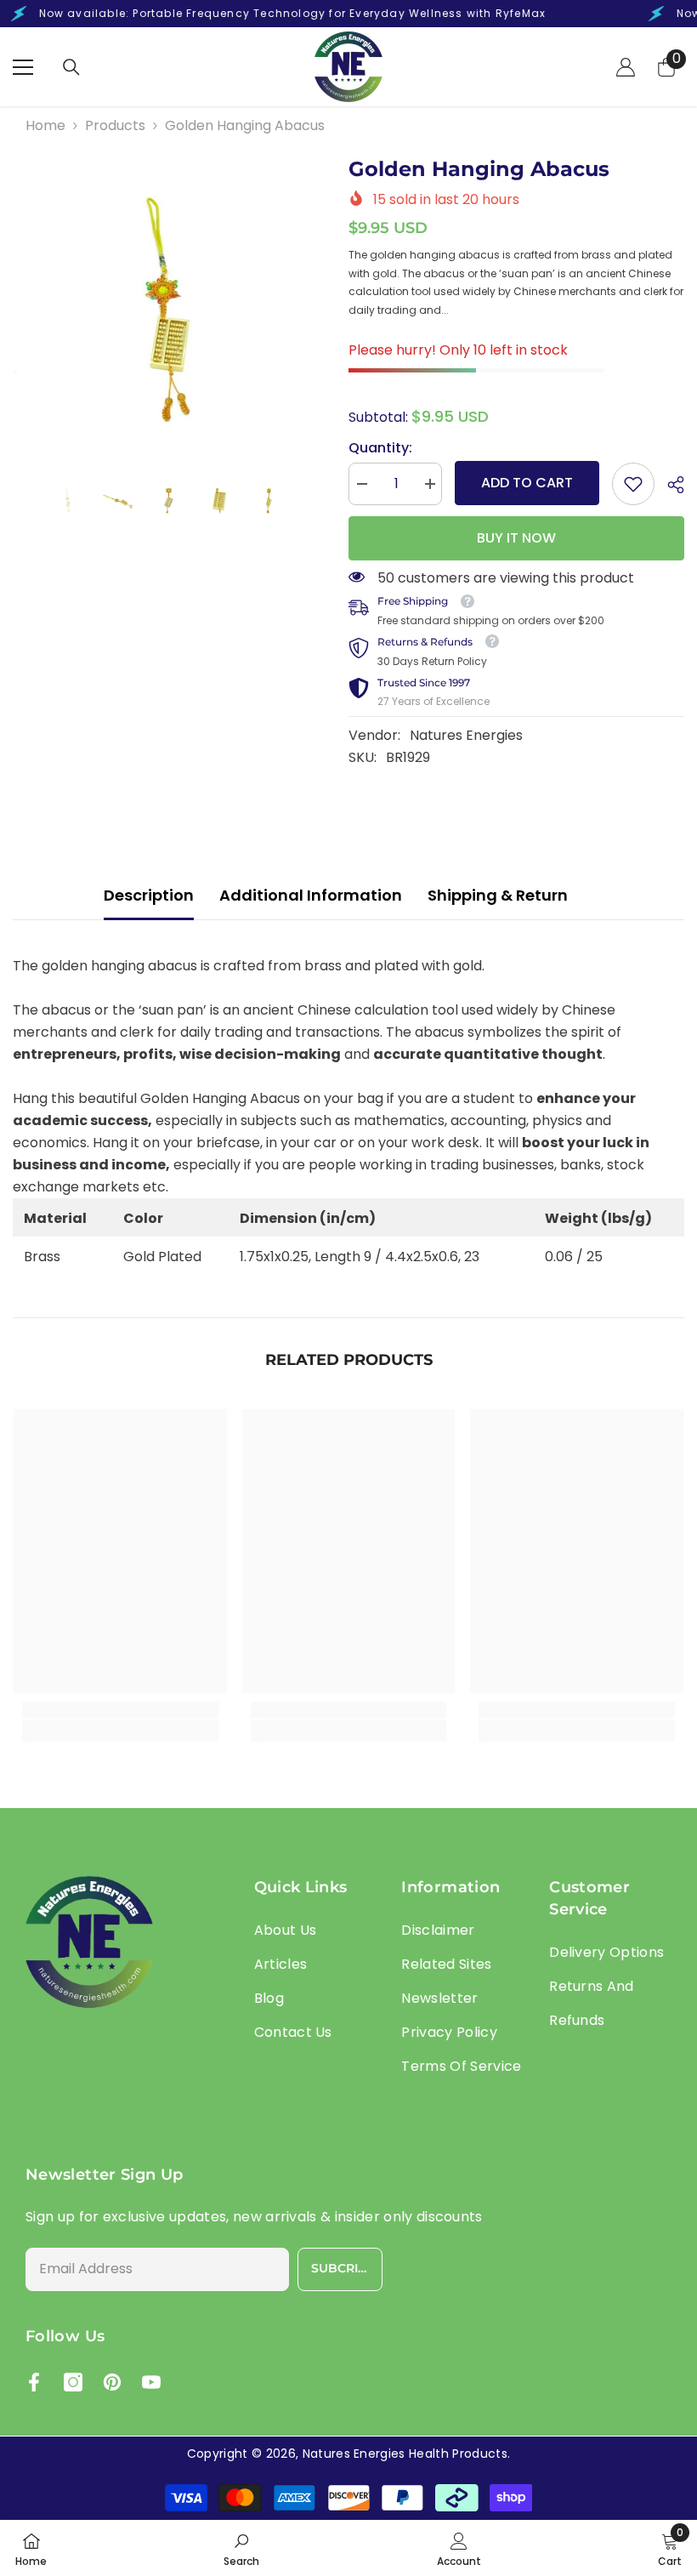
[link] (633, 484)
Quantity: (380, 448)
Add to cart (527, 483)
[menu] (23, 67)
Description (149, 895)
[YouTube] (151, 2382)
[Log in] (626, 67)
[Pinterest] (112, 2382)
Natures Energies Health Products (405, 2454)
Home (45, 125)
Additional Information (311, 895)
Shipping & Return (498, 895)
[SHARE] (669, 485)
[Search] (71, 67)
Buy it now (516, 538)
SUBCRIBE (343, 2268)
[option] (168, 312)
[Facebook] (34, 2382)
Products (115, 125)
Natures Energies (466, 735)
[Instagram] (73, 2382)
